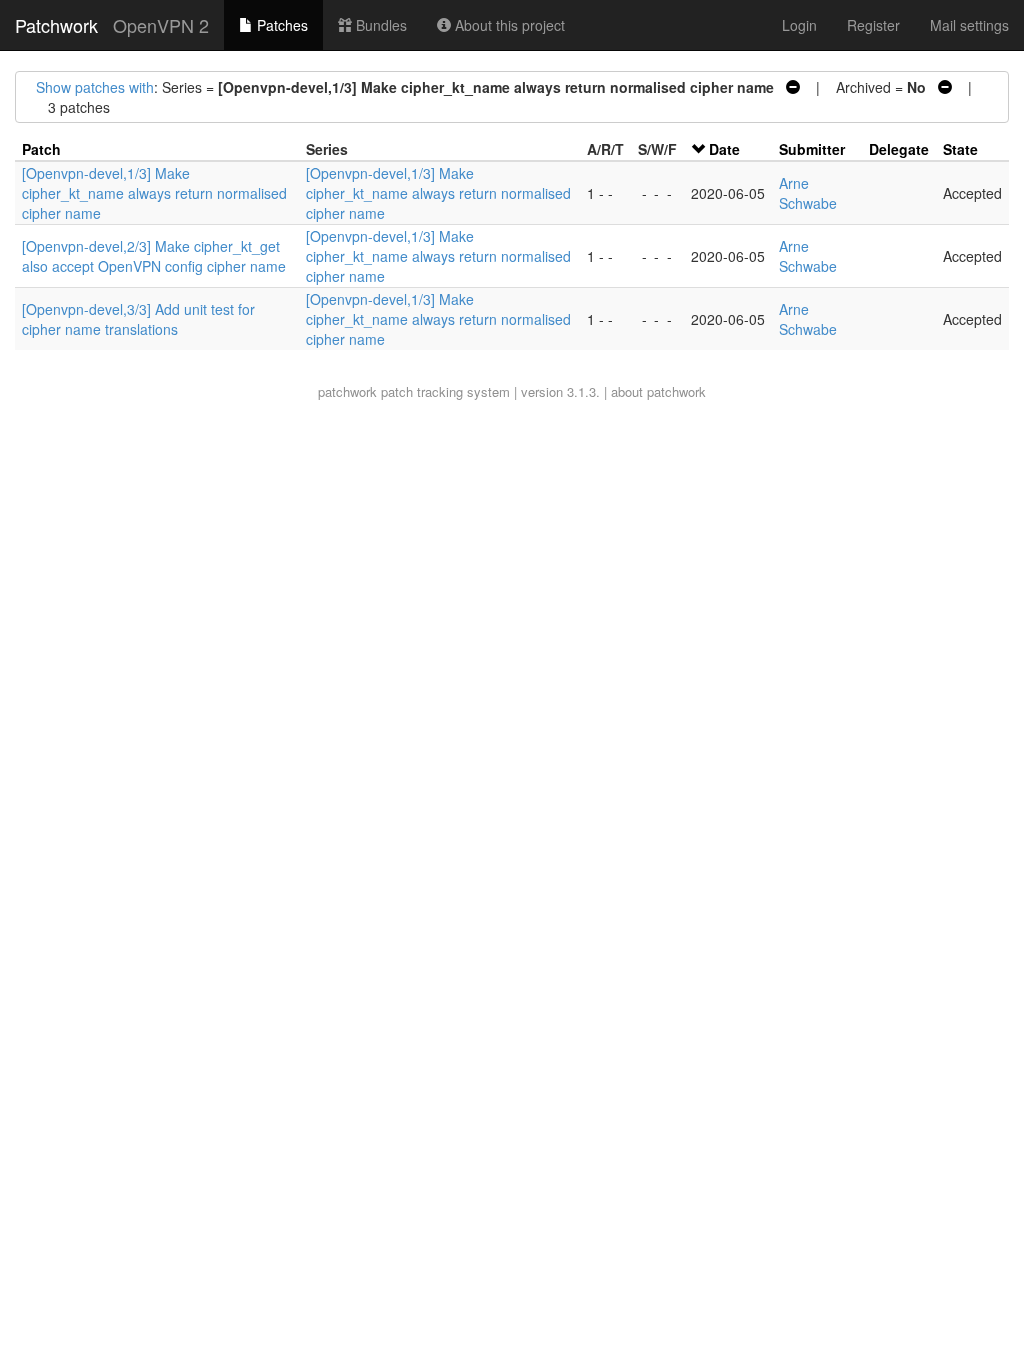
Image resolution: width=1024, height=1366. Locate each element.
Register (873, 25)
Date (724, 149)
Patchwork (56, 25)
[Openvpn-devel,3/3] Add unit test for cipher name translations (138, 319)
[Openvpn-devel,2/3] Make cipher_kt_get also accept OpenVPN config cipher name (154, 256)
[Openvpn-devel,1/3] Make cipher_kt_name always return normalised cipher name (154, 193)
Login (799, 25)
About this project (508, 25)
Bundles (379, 25)
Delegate (899, 149)
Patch (41, 149)
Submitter (812, 149)
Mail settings (969, 25)
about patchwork (658, 391)
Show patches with (95, 87)
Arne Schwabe (808, 193)
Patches (280, 25)
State (960, 149)
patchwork (347, 391)
